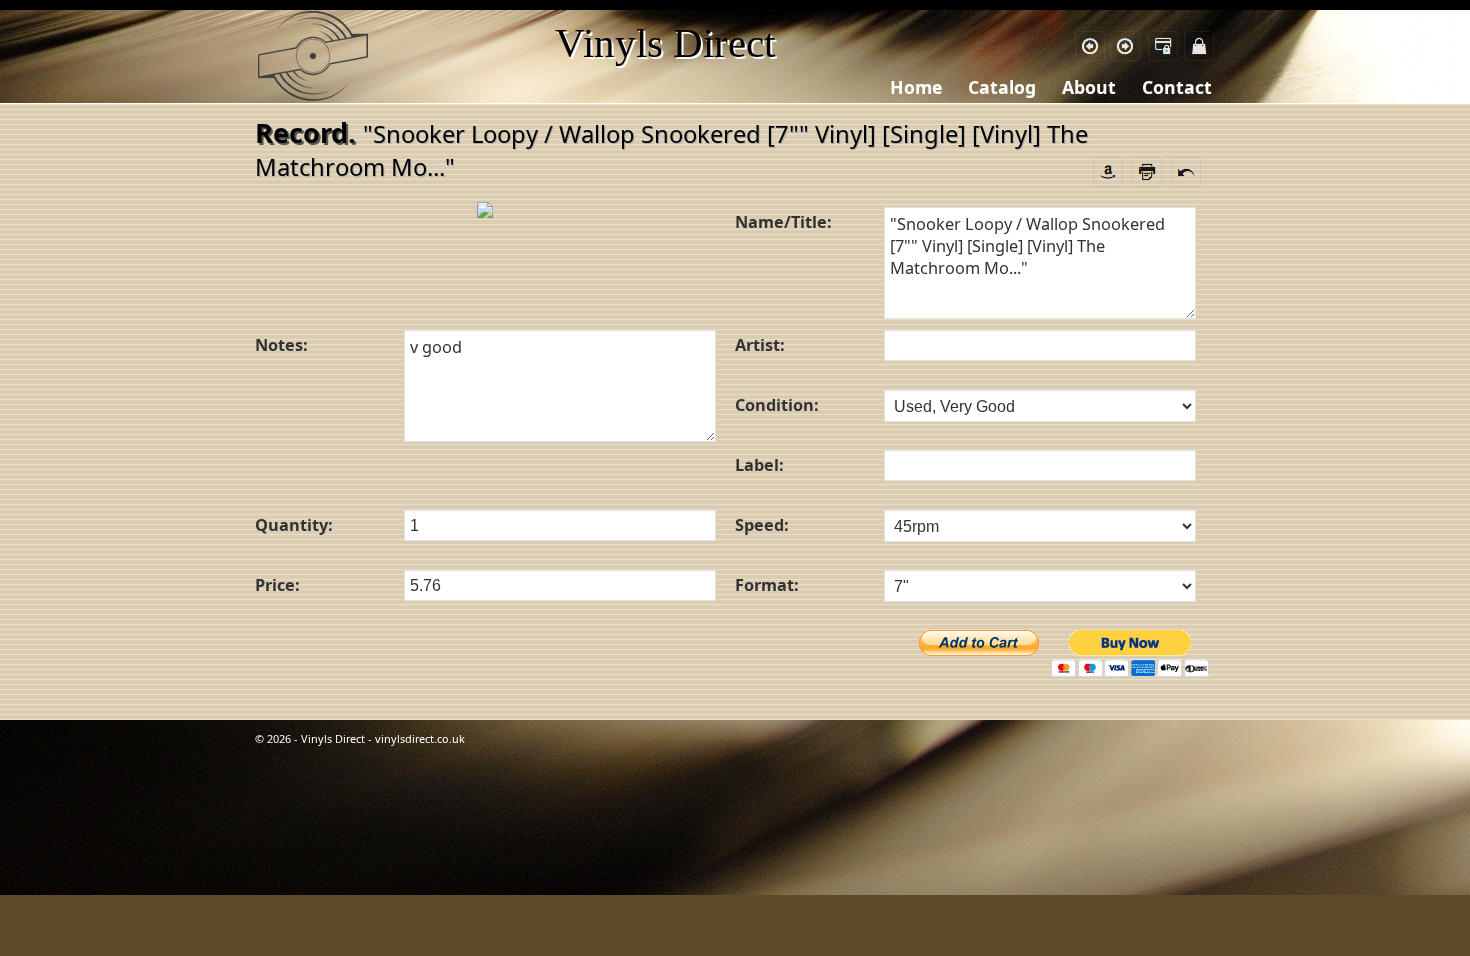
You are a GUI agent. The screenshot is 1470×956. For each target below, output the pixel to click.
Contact (1177, 87)
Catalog (1002, 87)
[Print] (1147, 169)
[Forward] (1125, 46)
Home (916, 87)
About (1089, 87)
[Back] (1090, 46)
